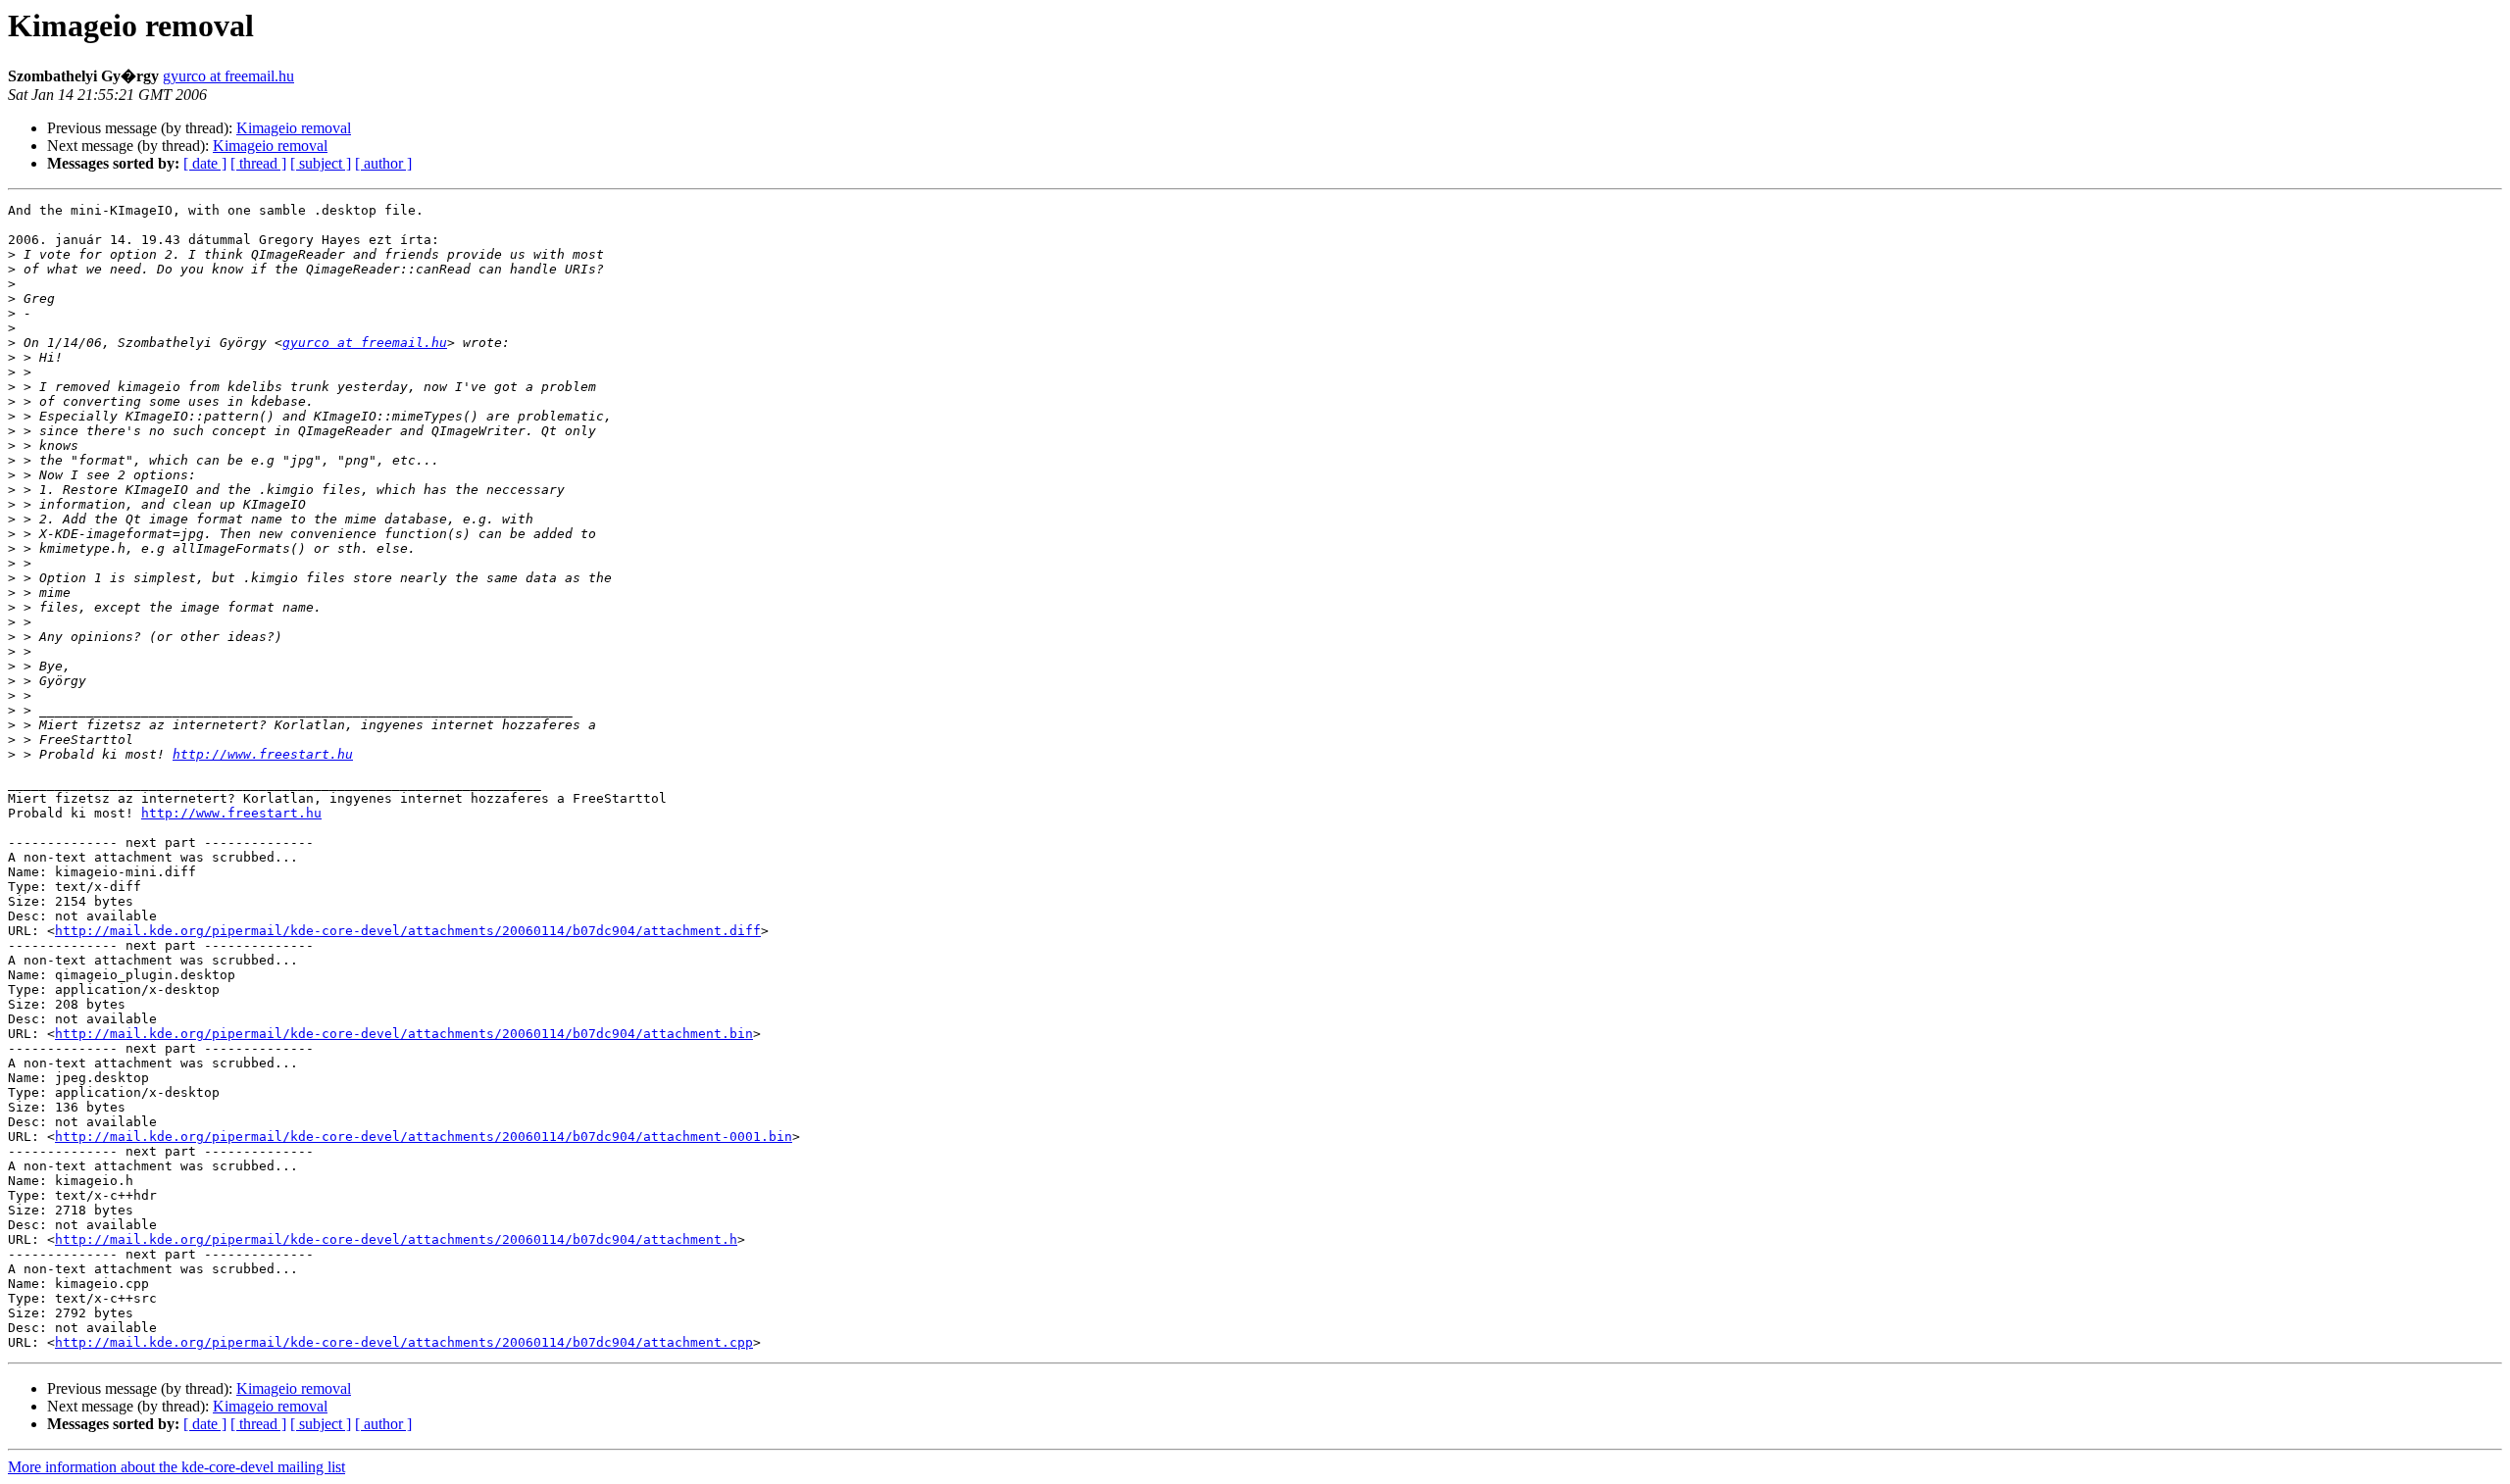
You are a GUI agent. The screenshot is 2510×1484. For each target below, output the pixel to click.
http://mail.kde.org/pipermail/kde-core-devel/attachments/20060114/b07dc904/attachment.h (396, 1239)
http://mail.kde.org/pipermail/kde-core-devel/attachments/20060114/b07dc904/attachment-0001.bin (424, 1137)
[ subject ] (321, 163)
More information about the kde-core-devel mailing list (176, 1467)
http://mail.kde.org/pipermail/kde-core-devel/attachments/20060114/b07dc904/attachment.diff (408, 931)
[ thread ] (258, 163)
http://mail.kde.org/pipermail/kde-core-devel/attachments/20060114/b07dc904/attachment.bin (404, 1034)
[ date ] (205, 163)
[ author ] (383, 163)
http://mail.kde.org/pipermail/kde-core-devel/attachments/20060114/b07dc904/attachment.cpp (404, 1342)
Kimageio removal (294, 128)
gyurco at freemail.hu (228, 76)
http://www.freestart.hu (263, 754)
